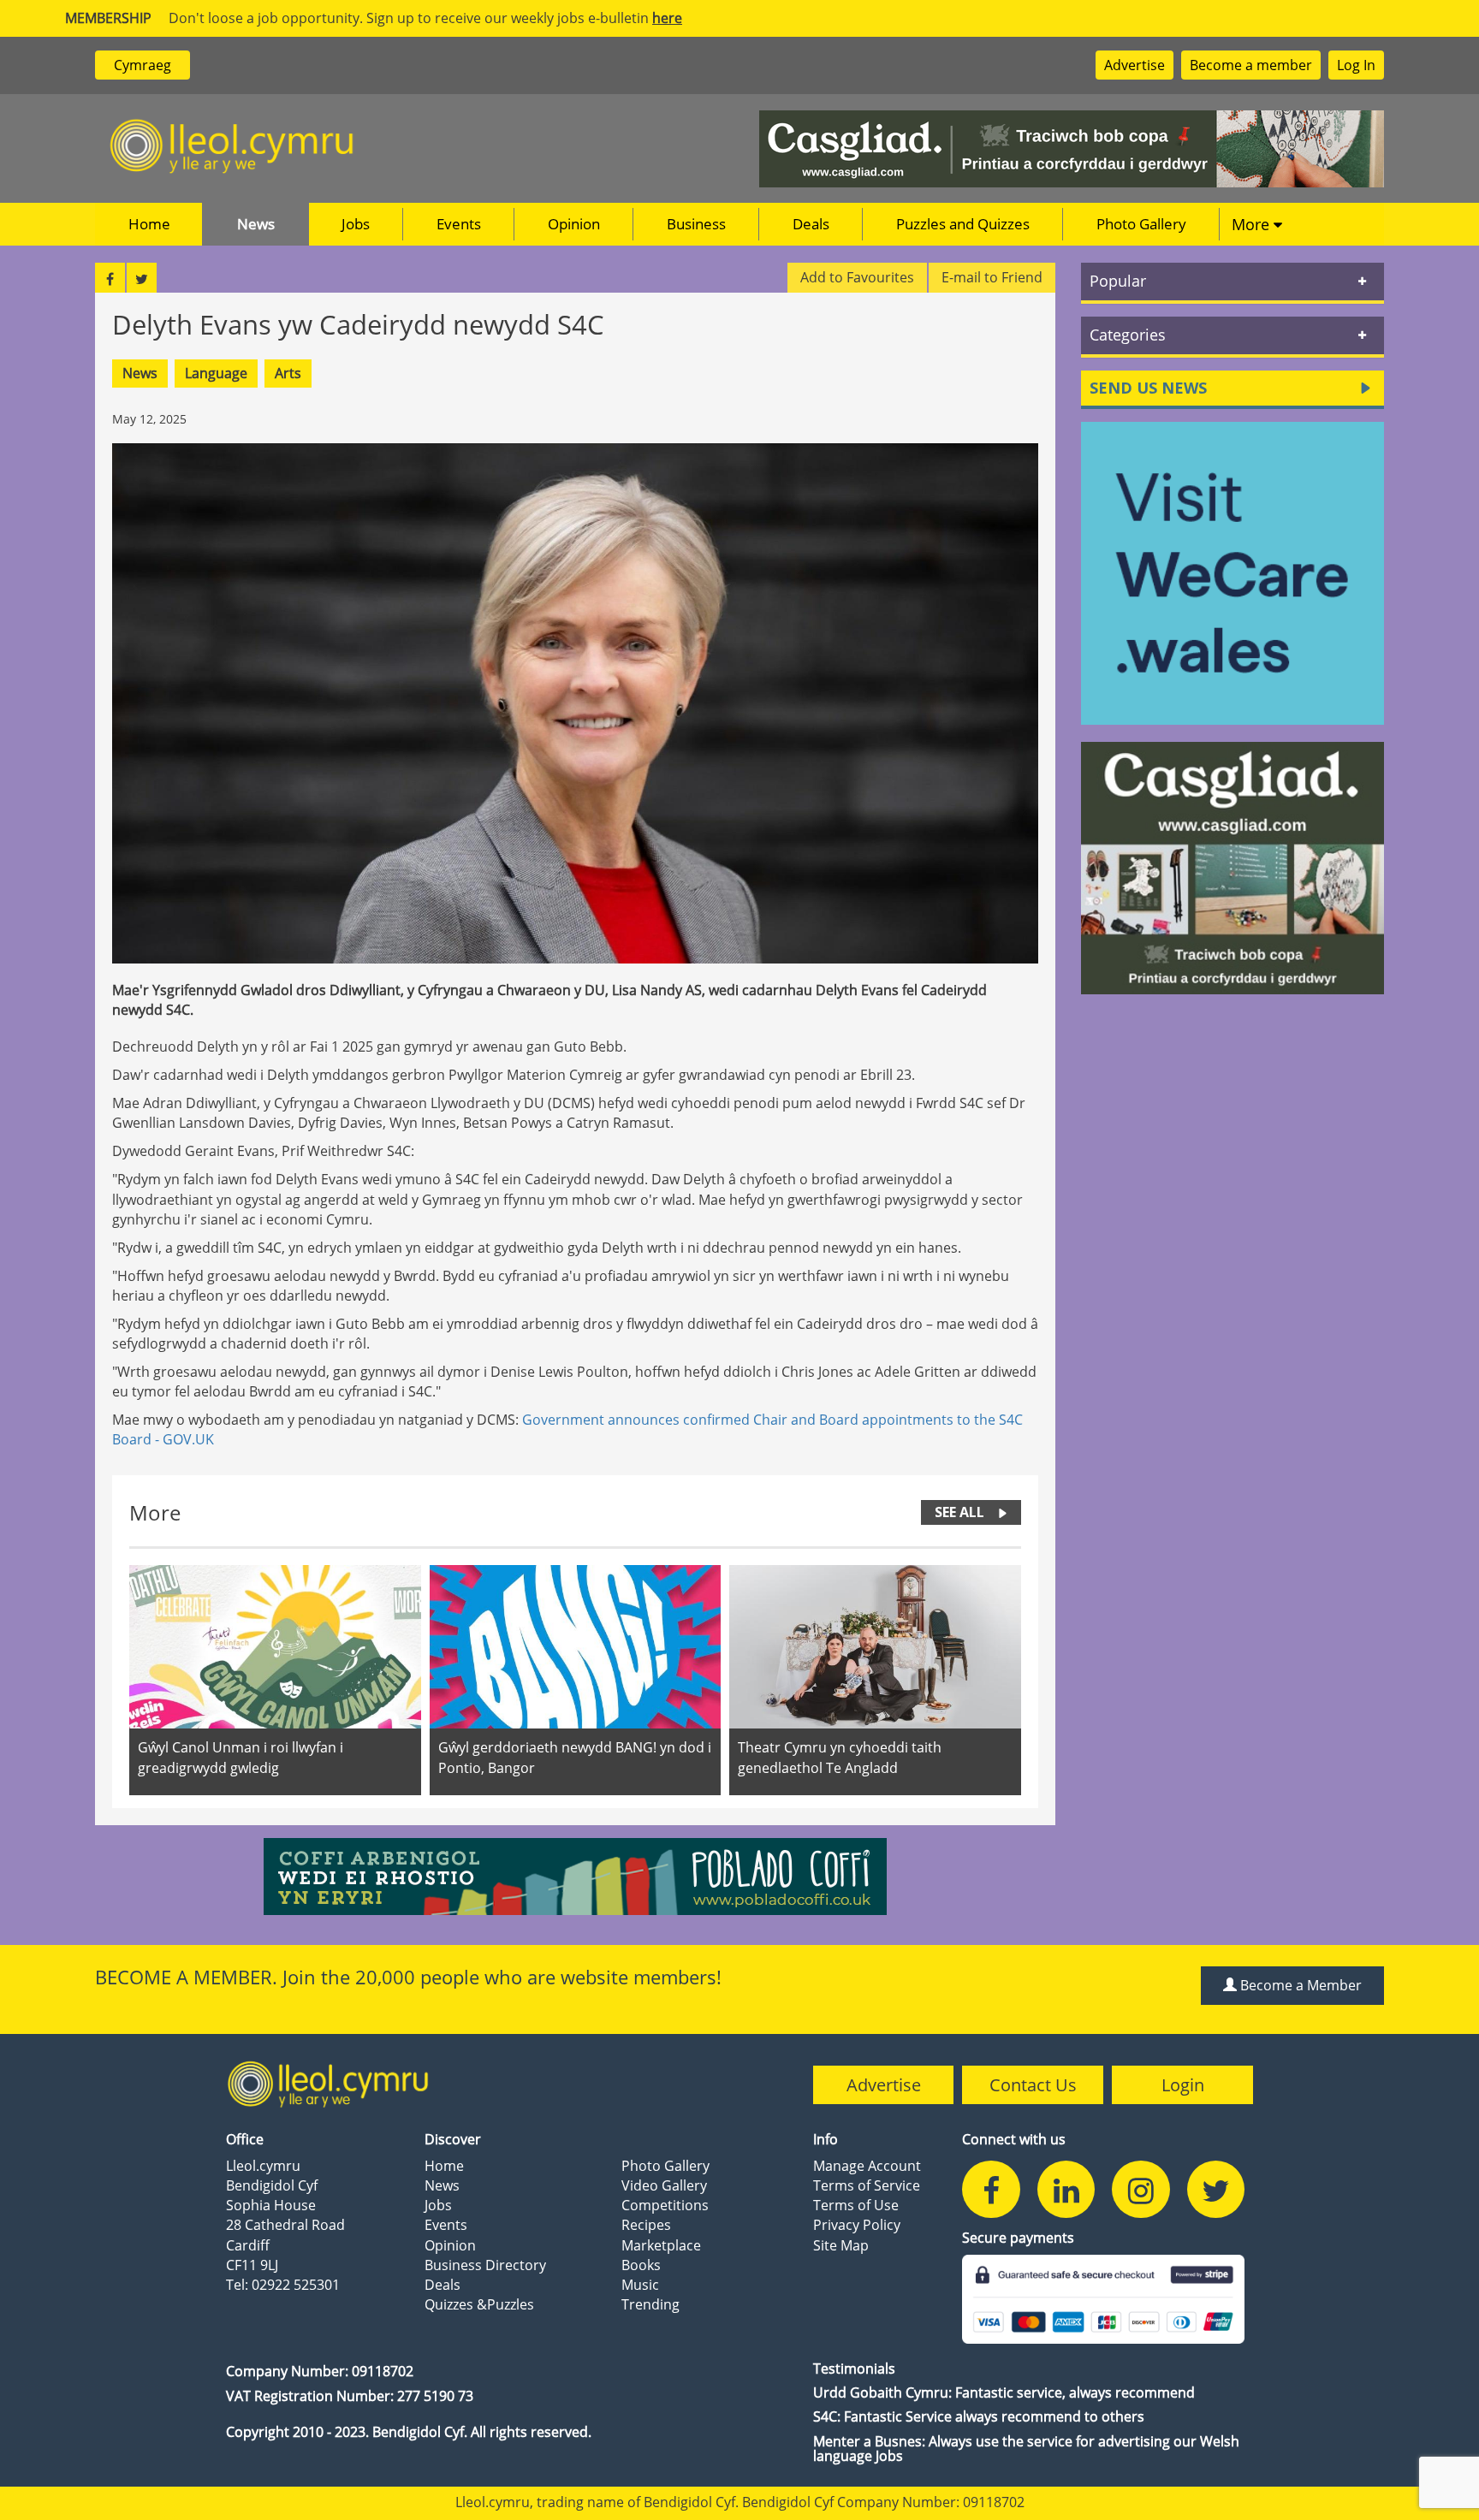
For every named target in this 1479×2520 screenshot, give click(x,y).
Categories (1128, 335)
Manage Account (867, 2166)
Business (696, 224)
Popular (1118, 281)
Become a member (1251, 65)
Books (641, 2265)
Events (459, 224)
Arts (288, 373)
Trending (650, 2304)
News (256, 224)
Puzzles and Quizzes (963, 224)
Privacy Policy (857, 2225)
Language (216, 373)
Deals (811, 224)
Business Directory (485, 2265)
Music (640, 2285)
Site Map (841, 2245)
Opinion (574, 224)
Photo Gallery (1141, 224)
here (667, 18)
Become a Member (1299, 1985)
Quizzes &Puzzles (479, 2304)
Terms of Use (856, 2205)
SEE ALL (959, 1512)
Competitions (665, 2205)
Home (149, 224)
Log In (1356, 65)
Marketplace (661, 2245)
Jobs (356, 224)
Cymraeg (143, 65)
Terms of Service (867, 2185)
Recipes (646, 2225)
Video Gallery (664, 2185)
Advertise (1134, 65)
